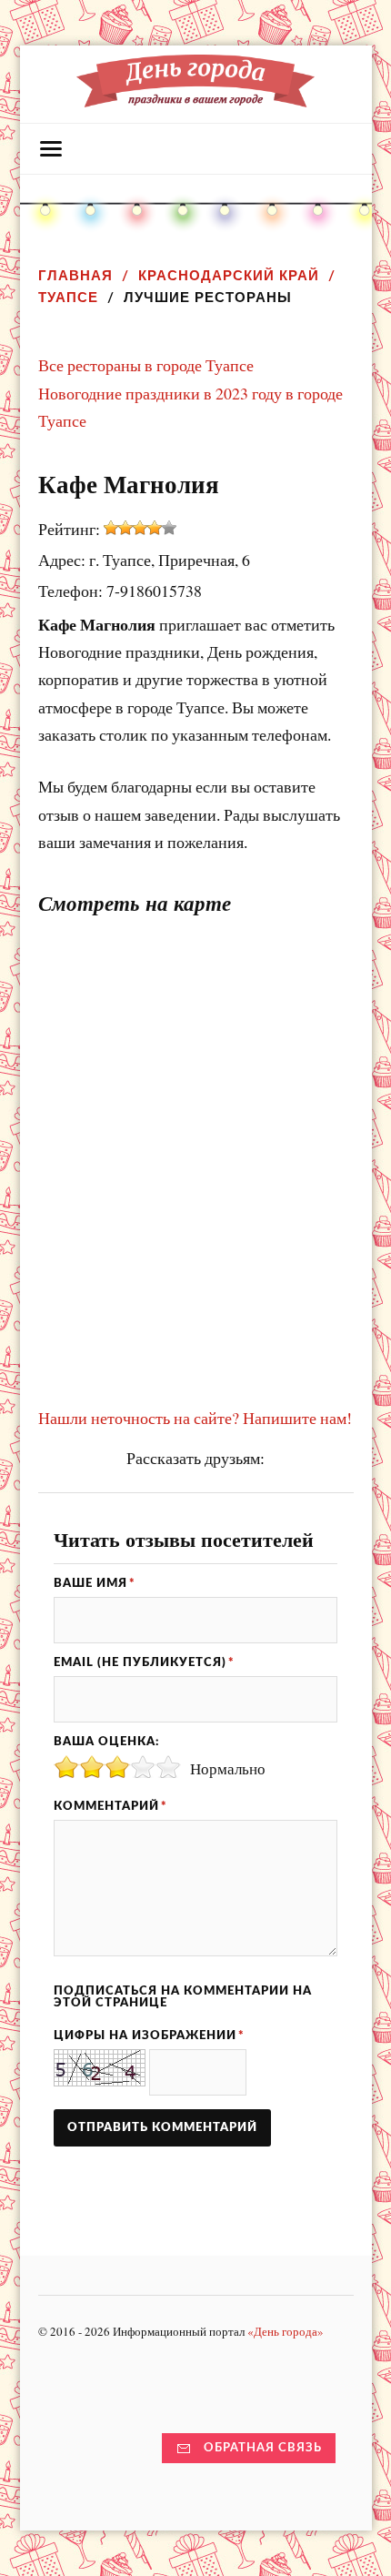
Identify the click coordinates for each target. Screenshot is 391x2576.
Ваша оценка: (106, 1742)
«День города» (286, 2331)
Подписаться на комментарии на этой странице (183, 1997)
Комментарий (110, 1806)
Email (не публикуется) (144, 1662)
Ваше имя (95, 1583)
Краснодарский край (229, 275)
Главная (75, 275)
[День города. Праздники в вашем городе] (195, 98)
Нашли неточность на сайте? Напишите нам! (195, 1418)
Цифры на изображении (149, 2036)
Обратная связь (263, 2448)
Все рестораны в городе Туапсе (146, 365)
